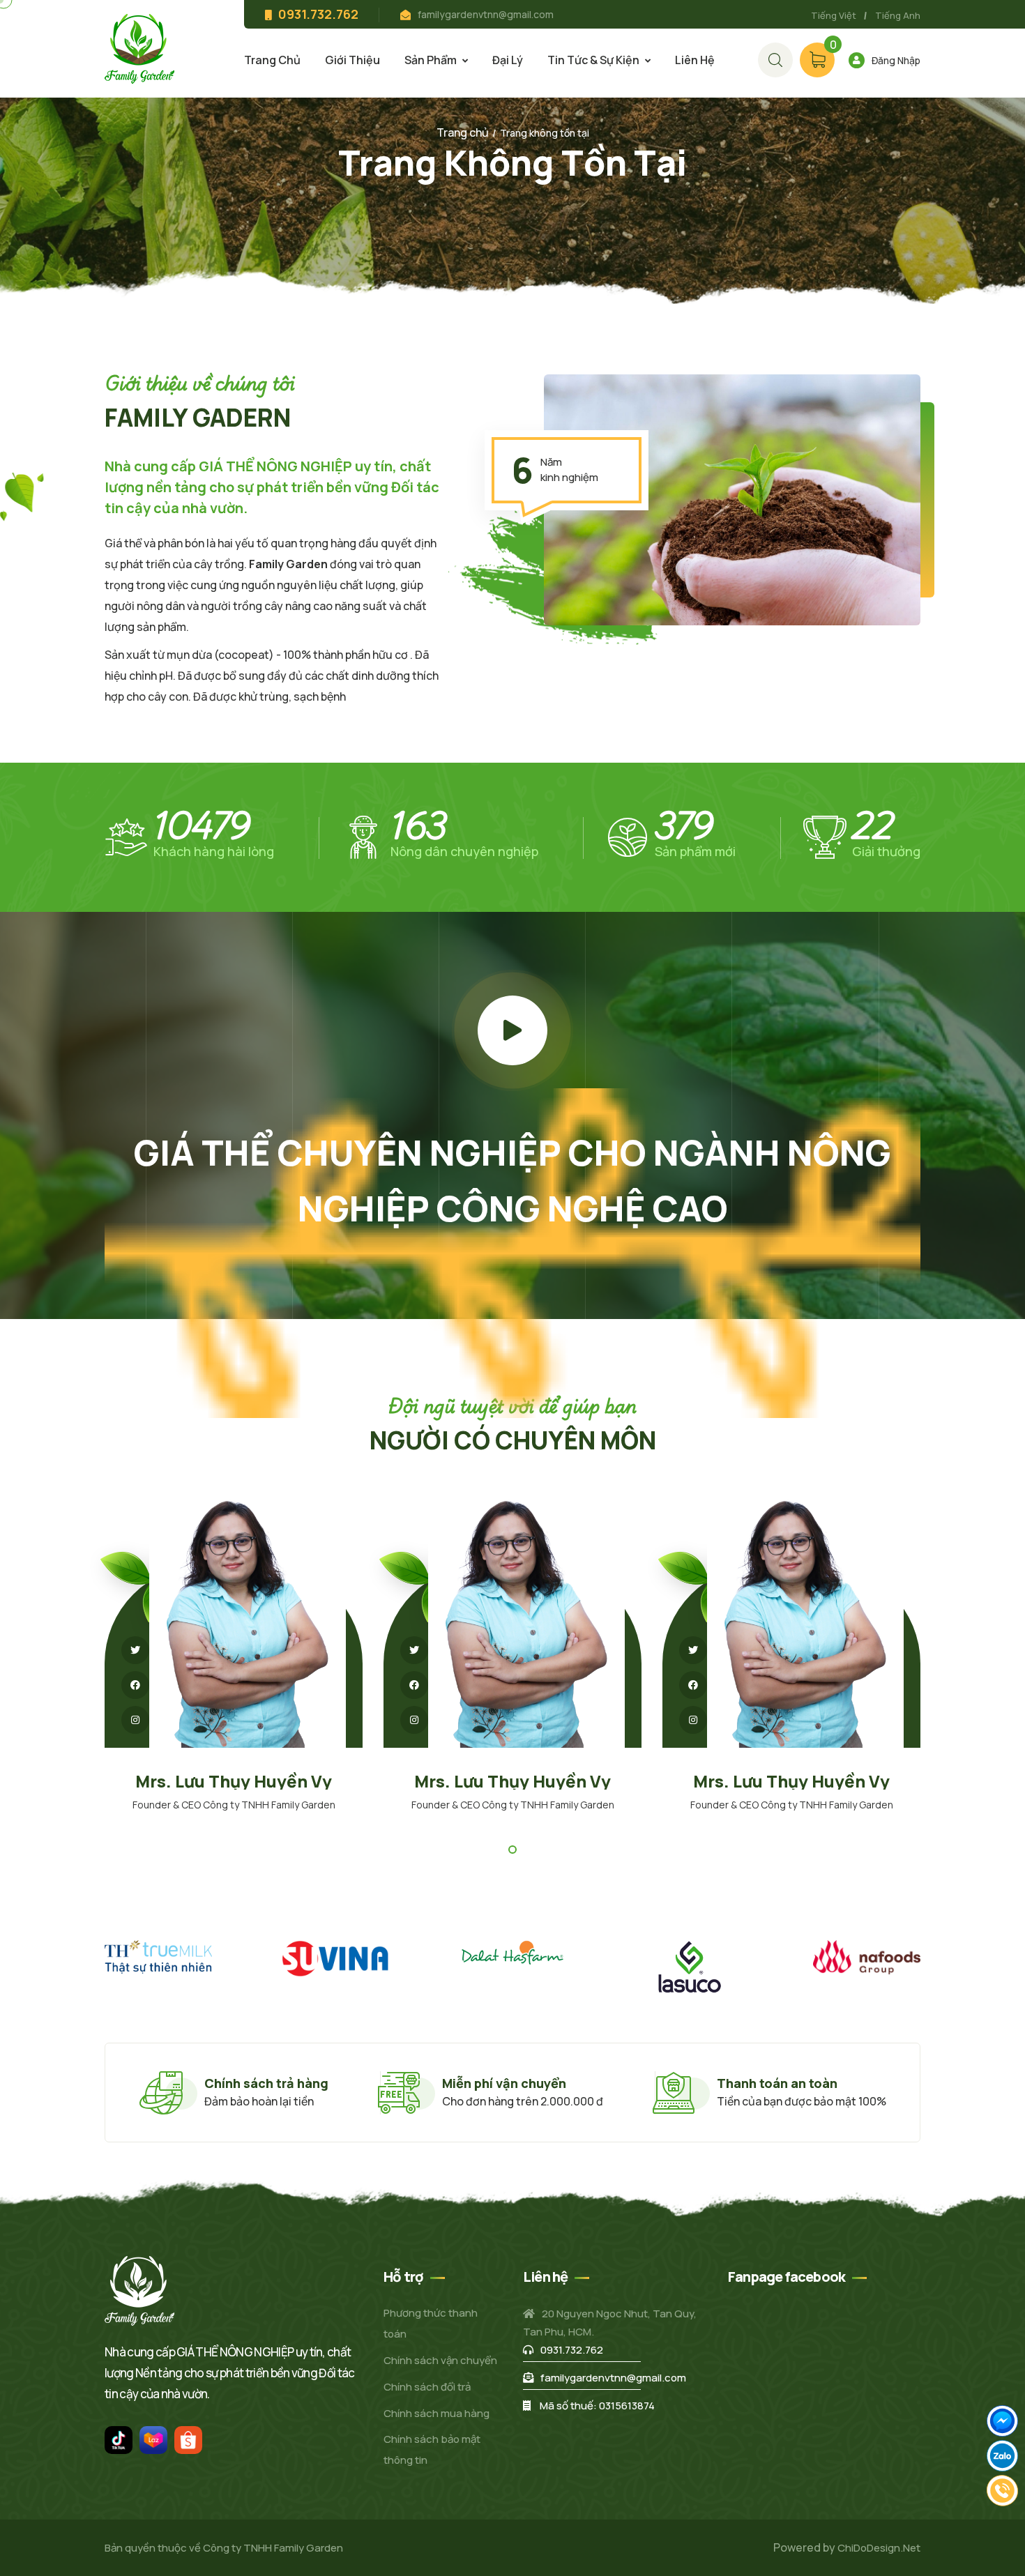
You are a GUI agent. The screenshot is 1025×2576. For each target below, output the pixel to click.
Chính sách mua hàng (436, 2413)
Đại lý (508, 60)
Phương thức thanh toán (431, 2323)
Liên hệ (695, 60)
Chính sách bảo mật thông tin (432, 2449)
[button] (512, 1850)
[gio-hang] (775, 60)
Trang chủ (272, 60)
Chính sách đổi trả (427, 2387)
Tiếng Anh (898, 15)
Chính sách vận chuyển (440, 2360)
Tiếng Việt (834, 15)
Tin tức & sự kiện (593, 60)
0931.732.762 (572, 2350)
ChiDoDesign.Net (879, 2548)
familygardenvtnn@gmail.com (486, 14)
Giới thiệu (352, 60)
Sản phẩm (431, 60)
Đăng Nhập (896, 60)
